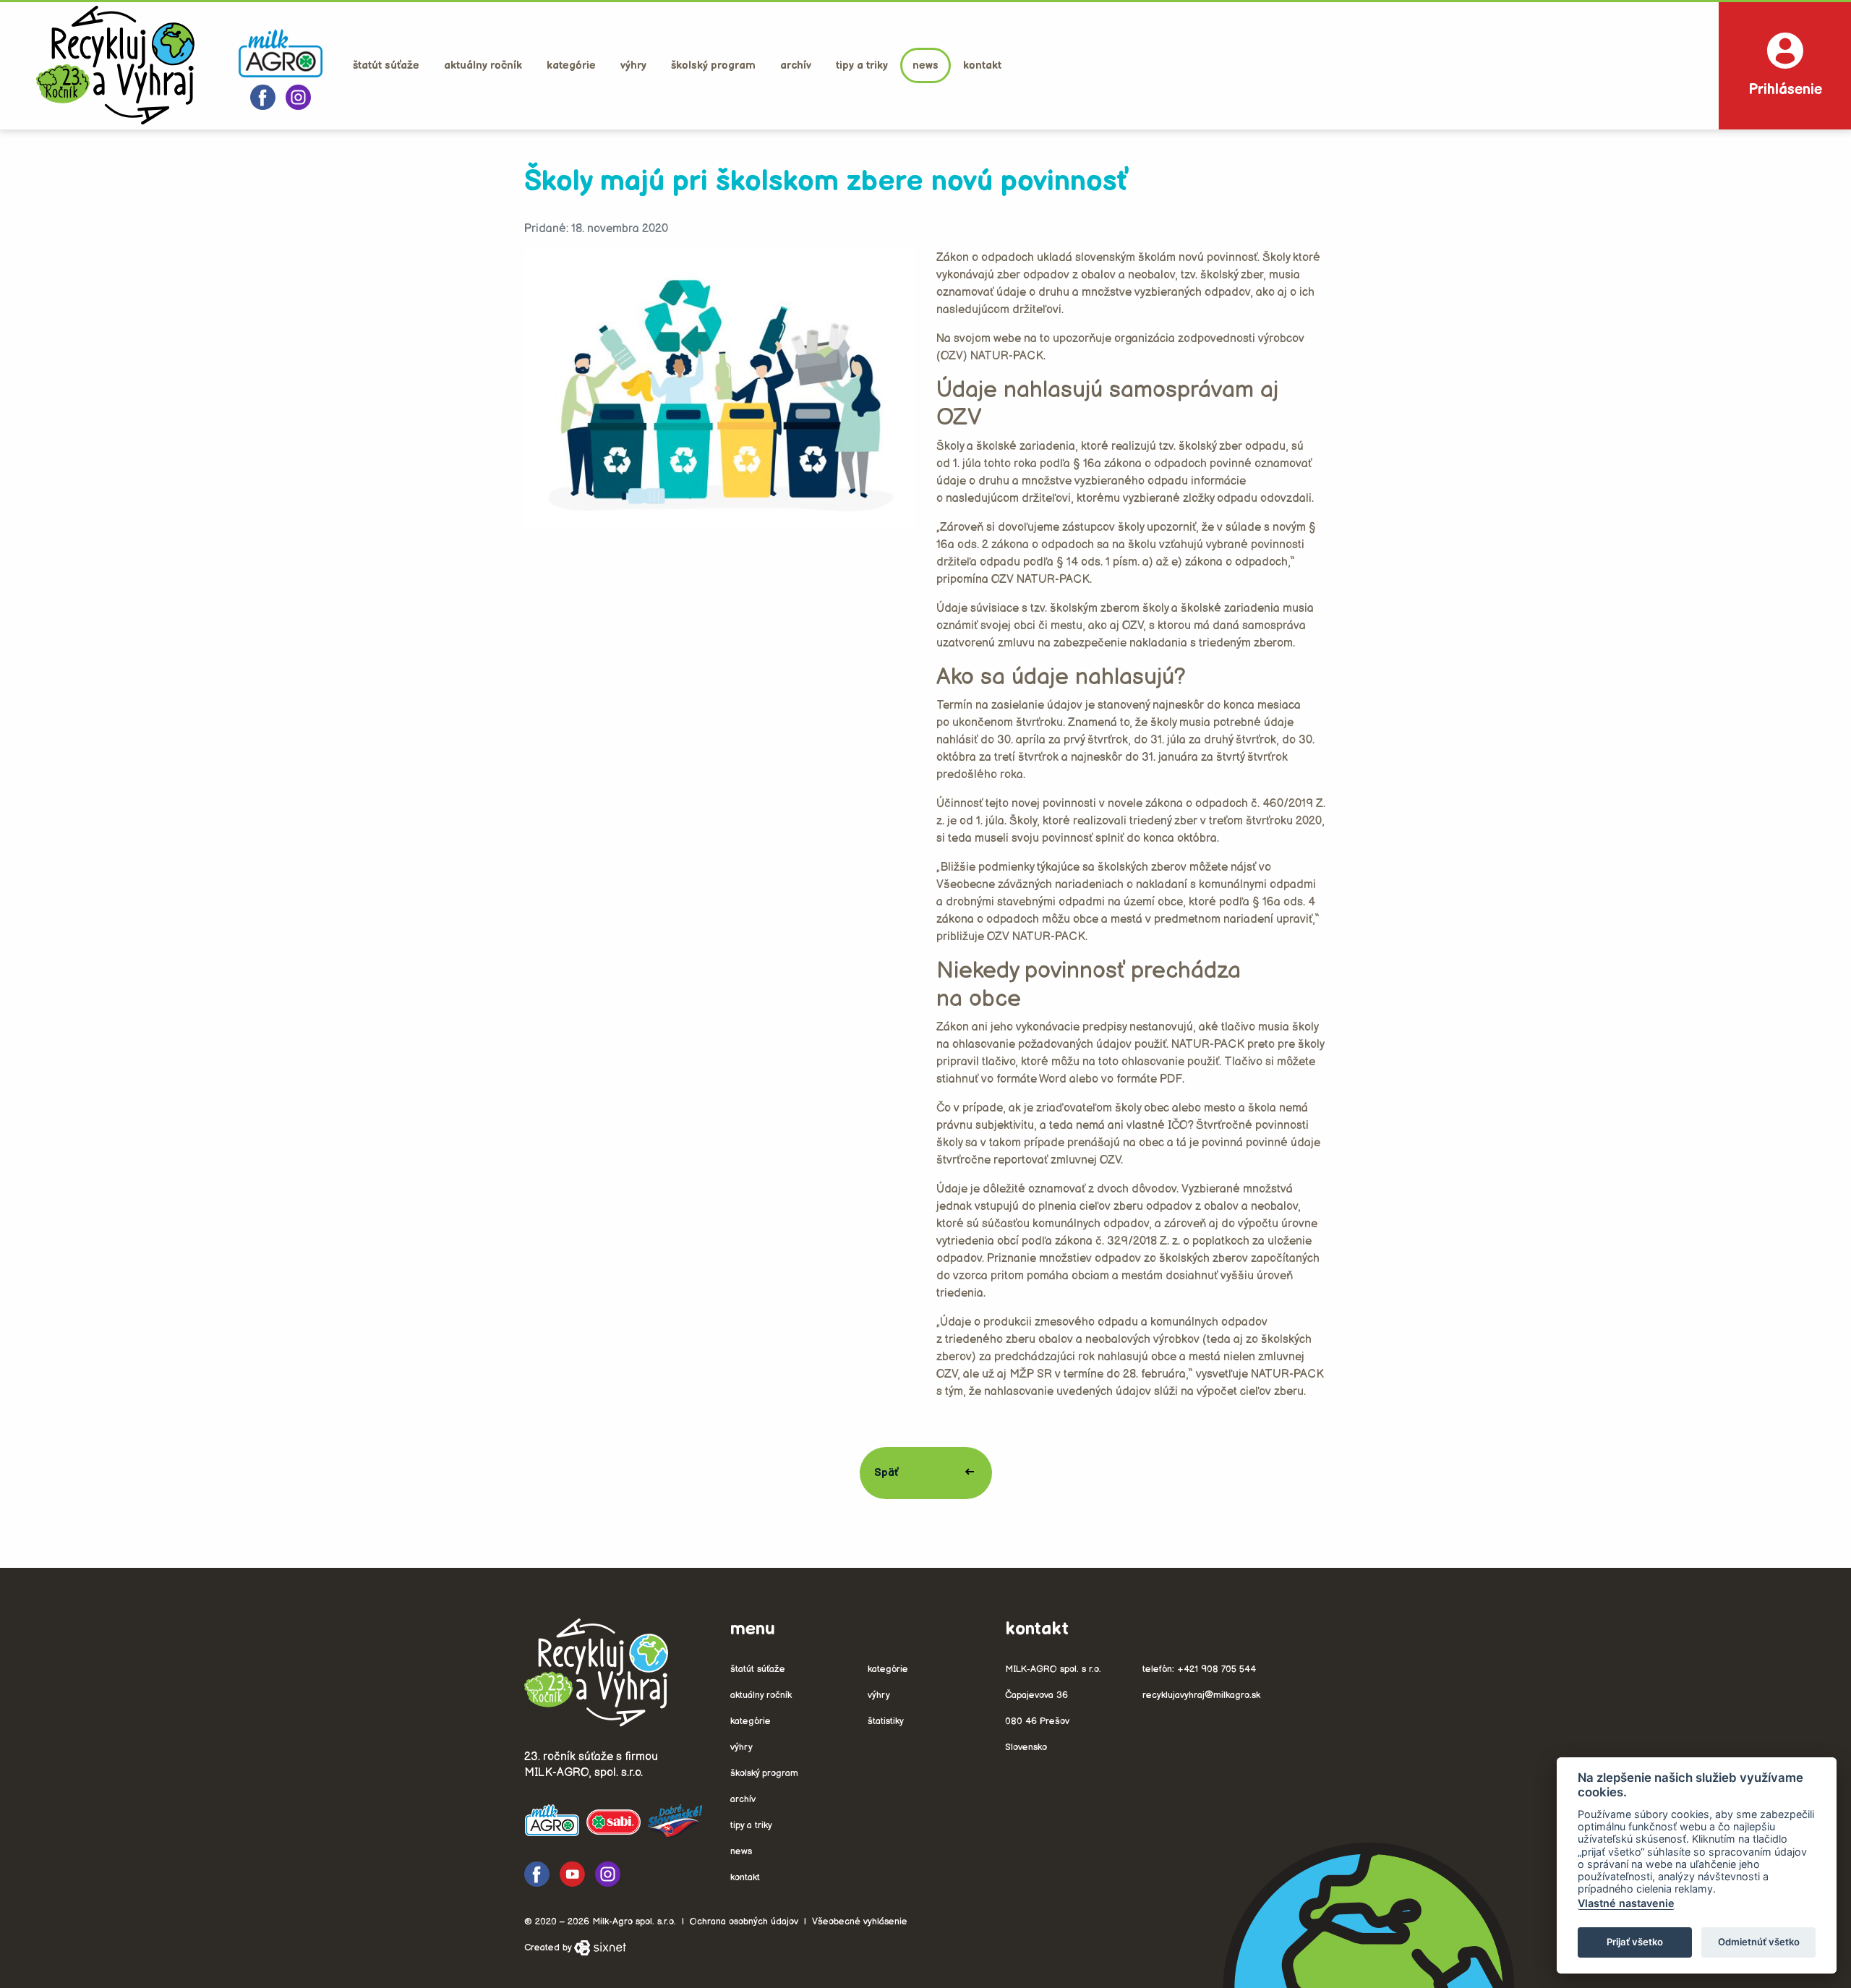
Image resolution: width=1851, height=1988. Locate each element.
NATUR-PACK (1007, 356)
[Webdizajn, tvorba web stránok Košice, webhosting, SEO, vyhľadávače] (600, 1948)
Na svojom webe (979, 339)
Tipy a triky (862, 65)
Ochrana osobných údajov (744, 1921)
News (925, 65)
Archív (796, 65)
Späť (886, 1473)
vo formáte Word (1024, 1079)
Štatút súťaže (386, 65)
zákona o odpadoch (1155, 464)
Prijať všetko (1635, 1942)
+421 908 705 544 (1217, 1669)
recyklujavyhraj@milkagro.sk (1201, 1695)
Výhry (633, 65)
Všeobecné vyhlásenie (860, 1921)
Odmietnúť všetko (1759, 1942)
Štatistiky (886, 1721)
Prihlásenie (1785, 90)
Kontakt (982, 65)
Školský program (713, 65)
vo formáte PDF (1142, 1079)
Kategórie (571, 65)
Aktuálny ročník (483, 65)
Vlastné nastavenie (1626, 1903)
